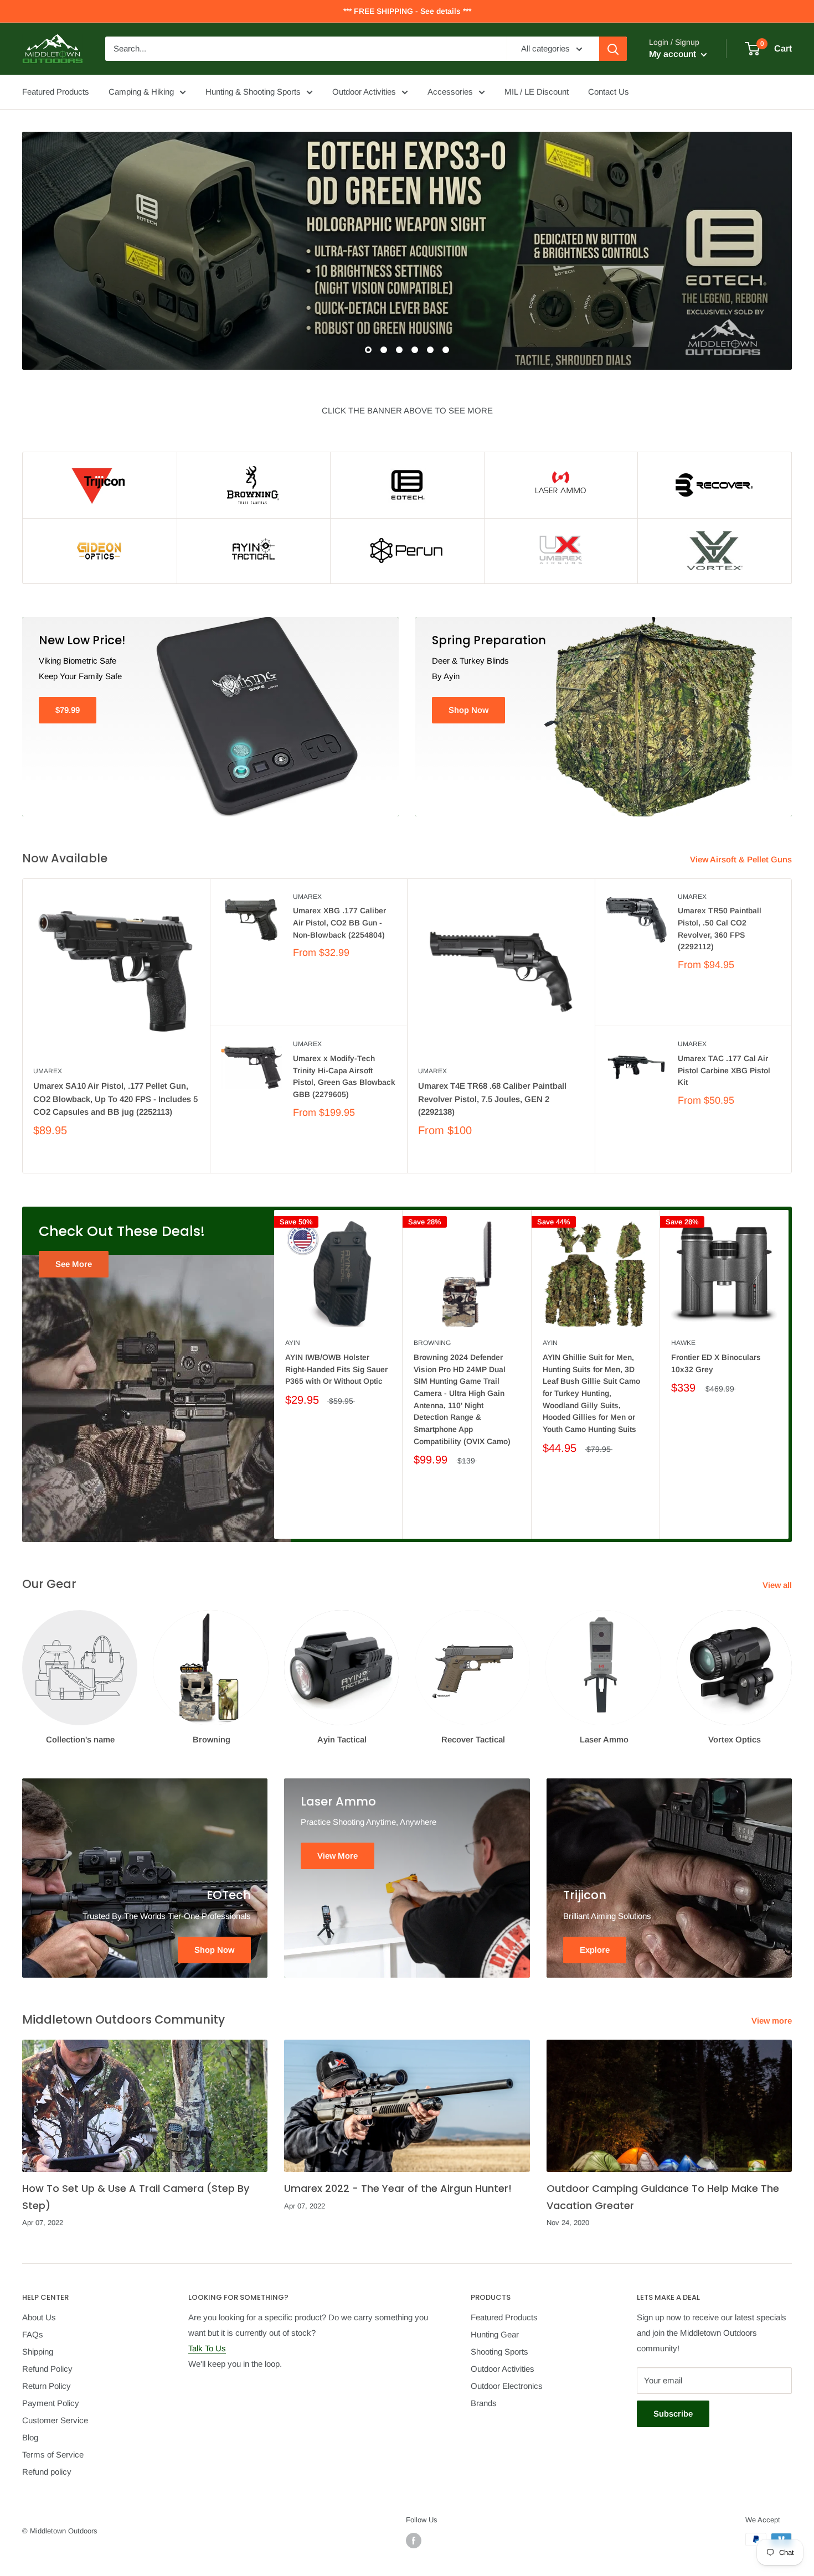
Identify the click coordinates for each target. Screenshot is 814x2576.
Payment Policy (51, 2403)
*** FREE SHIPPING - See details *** (407, 11)
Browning (432, 1343)
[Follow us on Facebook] (414, 2541)
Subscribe (673, 2414)
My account (674, 54)
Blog (30, 2437)
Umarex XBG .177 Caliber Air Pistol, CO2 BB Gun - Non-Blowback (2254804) (339, 922)
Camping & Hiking (141, 92)
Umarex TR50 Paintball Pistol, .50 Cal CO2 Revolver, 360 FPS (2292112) (720, 929)
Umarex (48, 1071)
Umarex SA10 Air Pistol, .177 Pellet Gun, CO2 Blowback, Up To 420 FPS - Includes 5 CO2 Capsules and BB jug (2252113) (115, 1099)
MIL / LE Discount (537, 92)
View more (773, 2021)
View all (778, 1585)
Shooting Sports (499, 2352)
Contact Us (609, 92)
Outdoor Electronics (507, 2386)
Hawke (683, 1343)
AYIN (293, 1343)
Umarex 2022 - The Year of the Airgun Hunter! (398, 2188)
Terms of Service (53, 2455)
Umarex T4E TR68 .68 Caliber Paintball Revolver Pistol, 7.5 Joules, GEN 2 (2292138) (492, 1099)
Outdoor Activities (364, 92)
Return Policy (47, 2386)
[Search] (613, 49)
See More (74, 1264)
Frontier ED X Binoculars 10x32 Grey (716, 1363)
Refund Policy (47, 2369)
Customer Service (55, 2420)
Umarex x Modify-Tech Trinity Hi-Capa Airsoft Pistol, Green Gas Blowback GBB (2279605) (344, 1076)
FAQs (33, 2334)
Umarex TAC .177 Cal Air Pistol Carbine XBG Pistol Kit (724, 1070)
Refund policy (47, 2472)
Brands (484, 2403)
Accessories (450, 92)
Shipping (38, 2352)
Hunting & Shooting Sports (253, 92)
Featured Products (56, 92)
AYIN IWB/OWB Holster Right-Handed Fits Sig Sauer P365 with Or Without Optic (336, 1369)
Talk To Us (207, 2348)
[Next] (789, 1375)
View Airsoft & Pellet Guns (742, 859)
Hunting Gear (495, 2334)
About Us (39, 2317)
